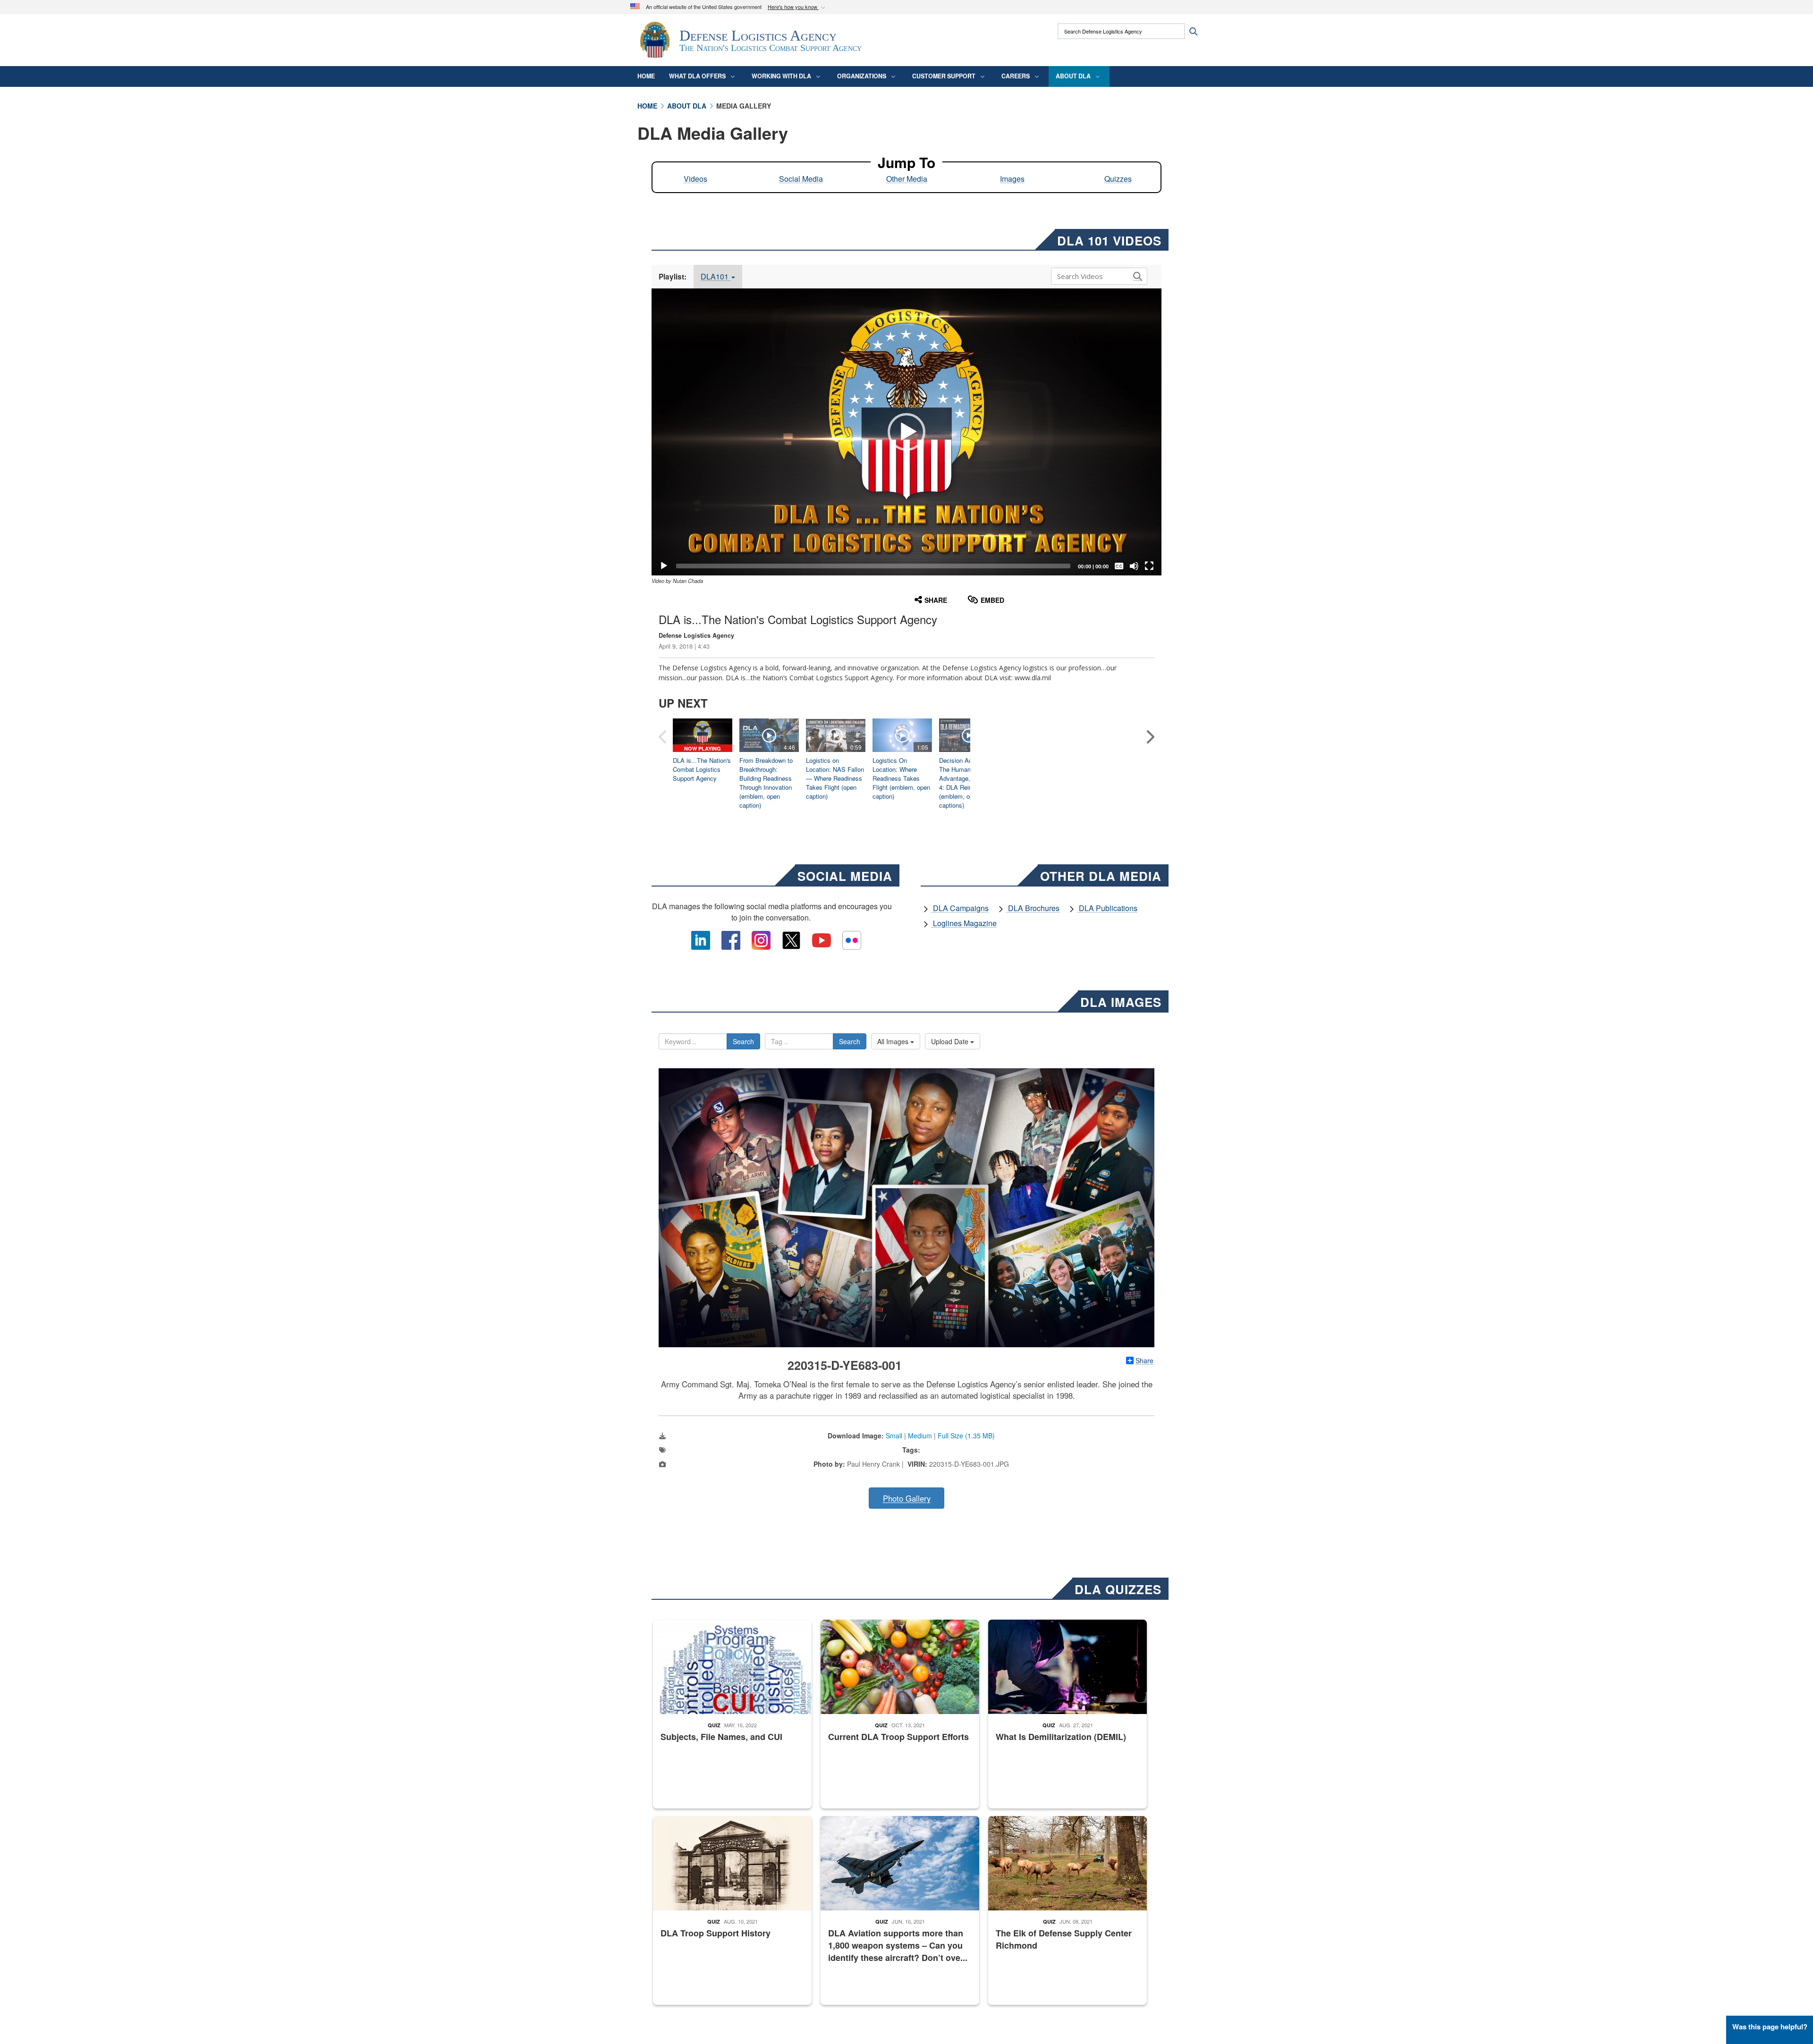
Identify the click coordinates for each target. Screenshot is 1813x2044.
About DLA (1073, 76)
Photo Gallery (907, 1498)
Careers (1016, 76)
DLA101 (716, 276)
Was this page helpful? (1770, 2027)
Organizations (862, 76)
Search (743, 1041)
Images (1012, 179)
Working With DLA (781, 76)
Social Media (801, 179)
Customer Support (944, 76)
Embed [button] (992, 600)
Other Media (907, 179)
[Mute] (1134, 566)
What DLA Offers (697, 76)
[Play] (664, 566)
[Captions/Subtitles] (1119, 566)
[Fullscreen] (1149, 566)
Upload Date (951, 1041)
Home (646, 76)
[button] (797, 7)
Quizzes (1118, 179)
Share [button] (936, 600)
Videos (695, 179)
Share (1144, 1360)
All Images (894, 1041)
